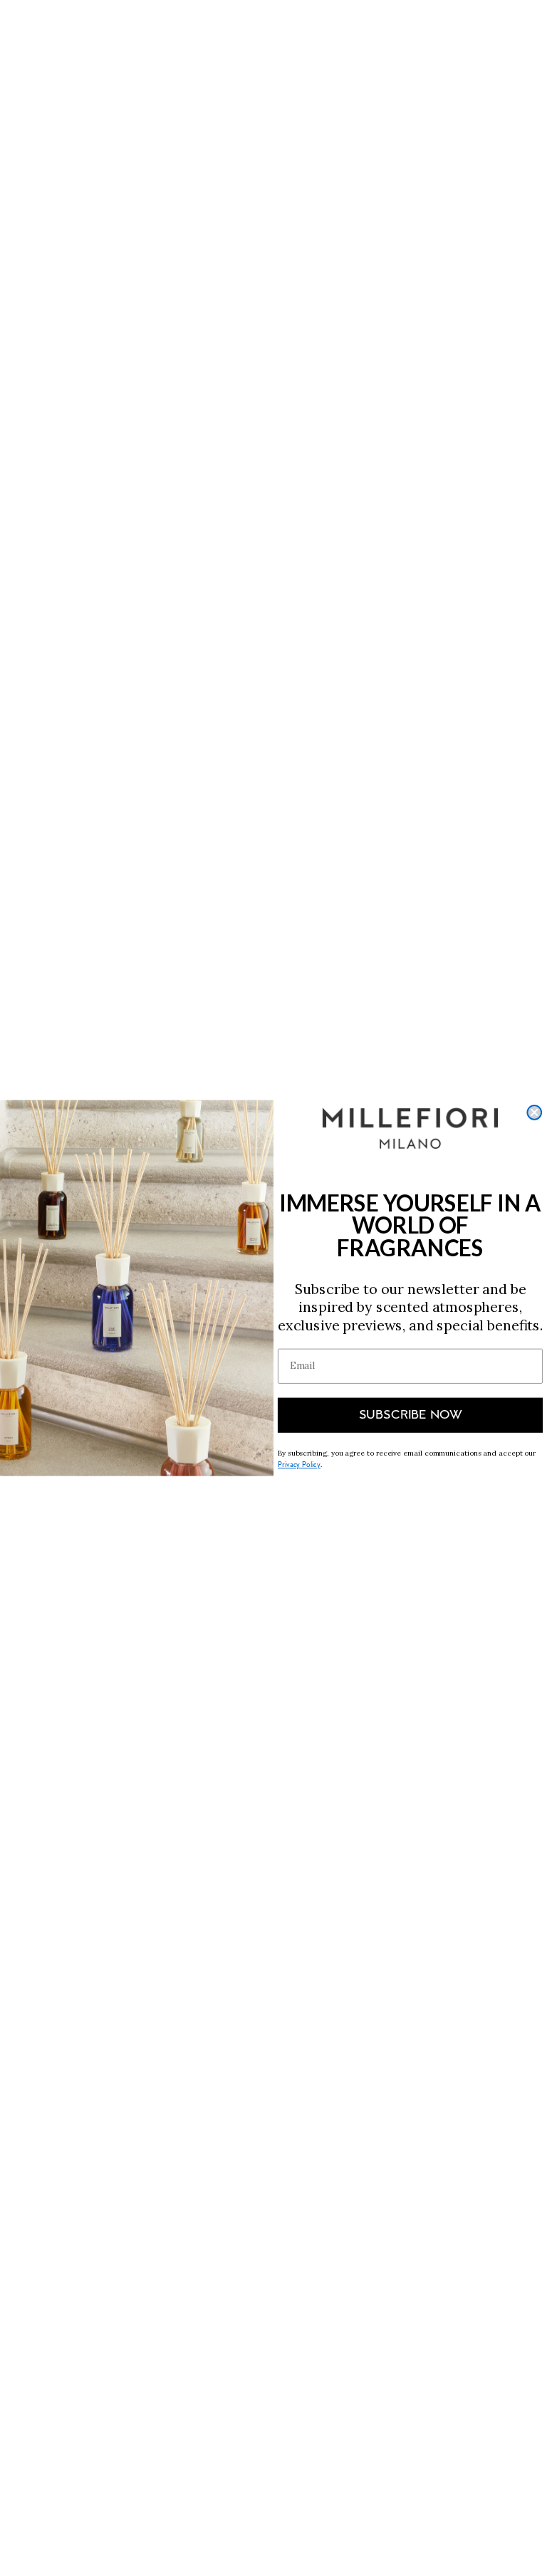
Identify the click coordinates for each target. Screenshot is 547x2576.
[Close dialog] (534, 1113)
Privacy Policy (299, 1465)
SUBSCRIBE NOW (411, 1416)
